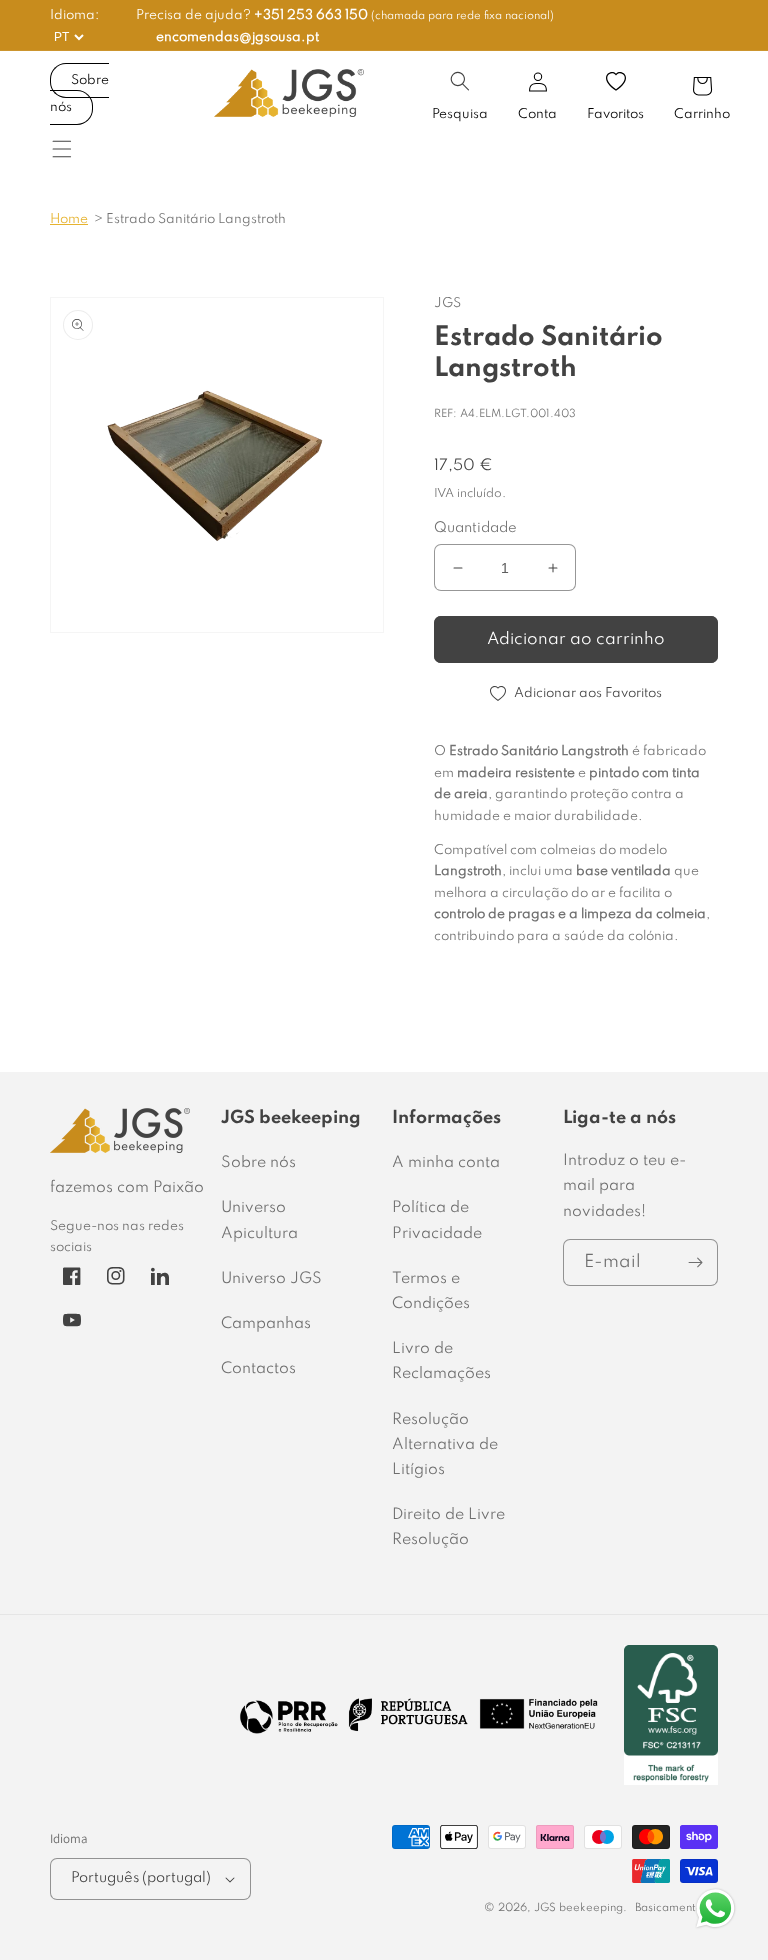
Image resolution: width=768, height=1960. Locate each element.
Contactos (258, 1369)
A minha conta (446, 1163)
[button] (460, 81)
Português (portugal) (141, 1878)
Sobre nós (79, 94)
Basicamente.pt (676, 1908)
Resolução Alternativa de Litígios (445, 1445)
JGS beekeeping (578, 1908)
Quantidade (475, 528)
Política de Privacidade (437, 1220)
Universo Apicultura (259, 1220)
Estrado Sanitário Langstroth (196, 219)
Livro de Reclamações (441, 1361)
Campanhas (266, 1324)
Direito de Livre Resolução (448, 1527)
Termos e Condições (431, 1291)
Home (69, 219)
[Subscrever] (695, 1262)
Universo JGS (271, 1279)
